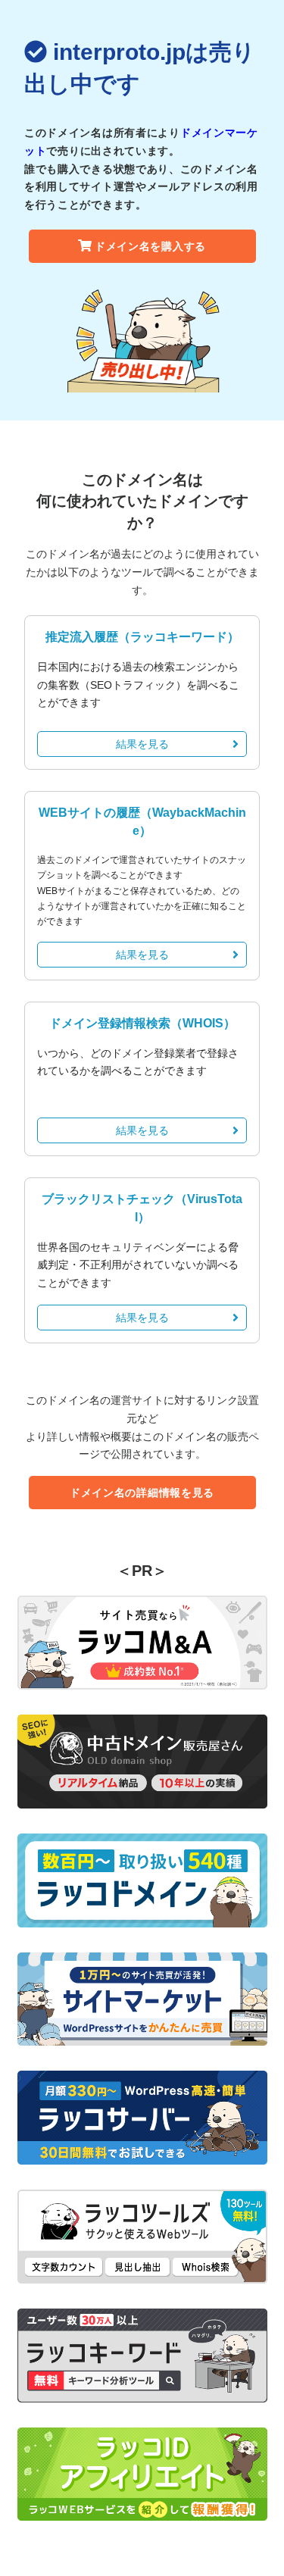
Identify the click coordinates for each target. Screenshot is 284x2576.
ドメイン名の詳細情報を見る (142, 1493)
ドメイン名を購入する (150, 246)
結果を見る (142, 744)
